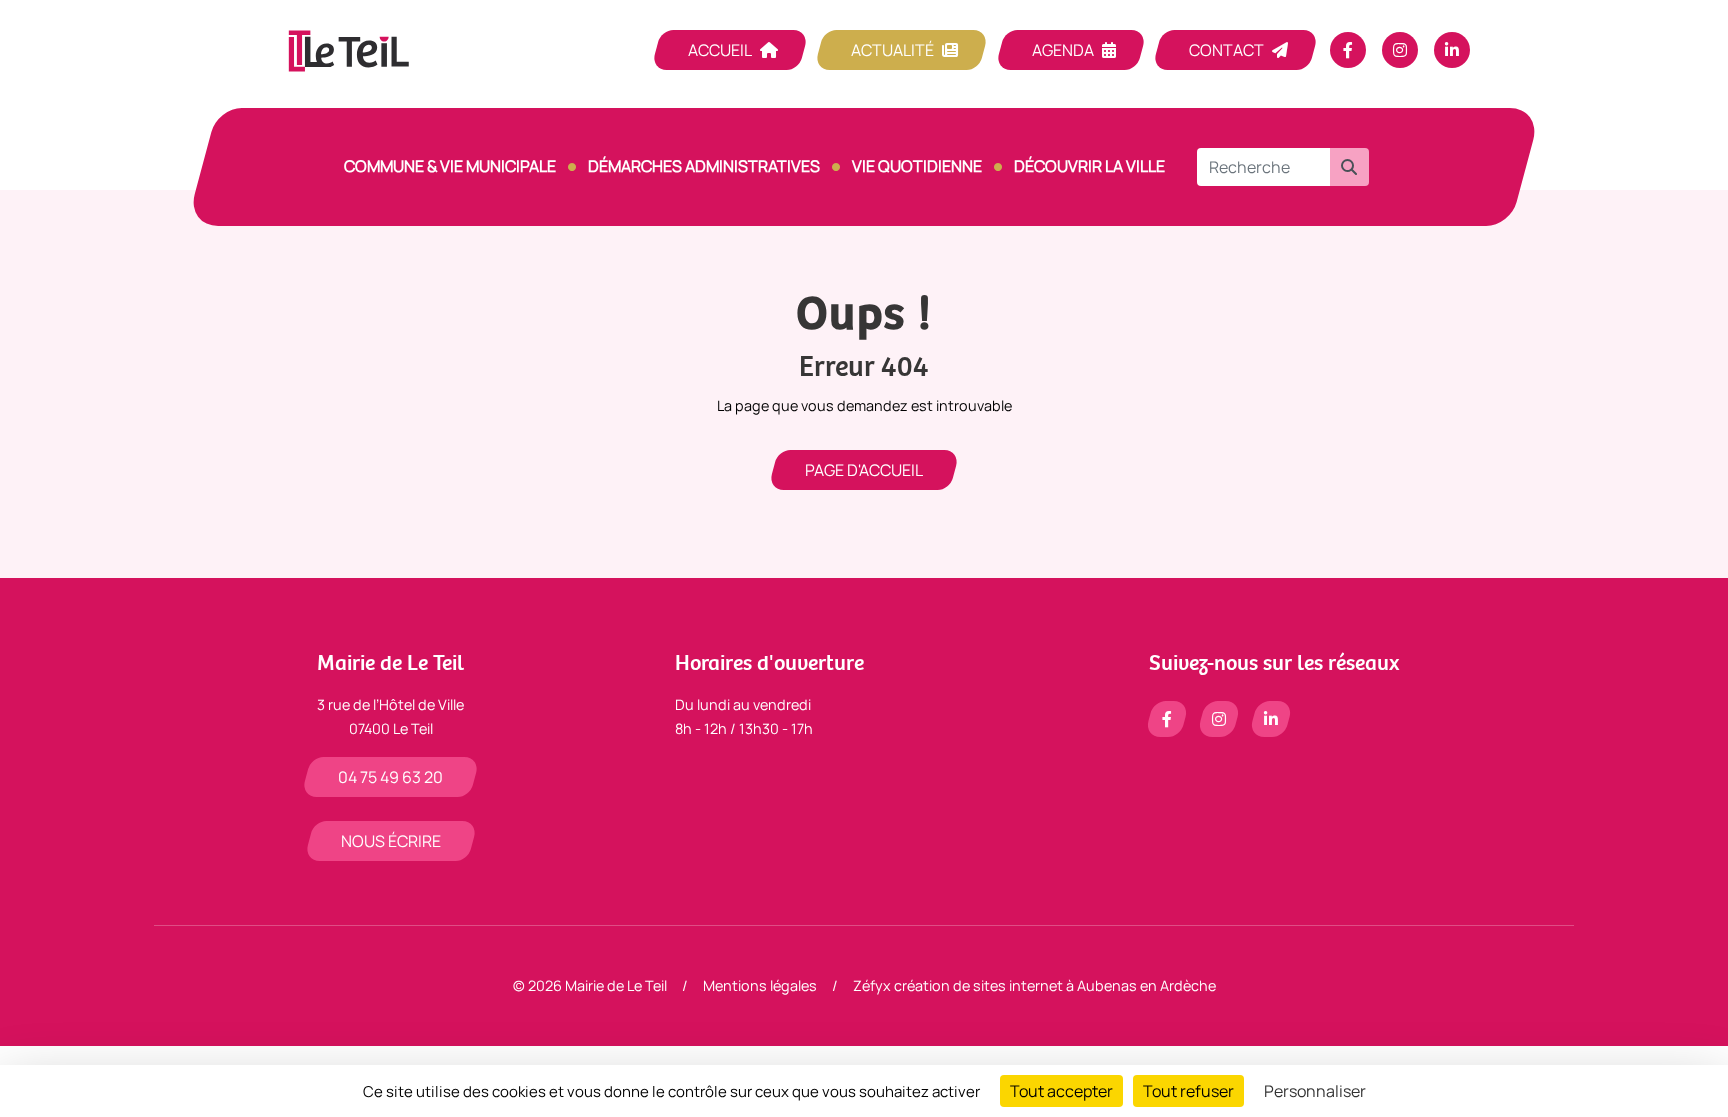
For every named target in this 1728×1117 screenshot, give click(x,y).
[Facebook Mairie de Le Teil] (1348, 50)
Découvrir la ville (1089, 166)
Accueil (720, 50)
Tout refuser (1188, 1091)
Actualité (892, 50)
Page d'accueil (864, 470)
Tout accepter (1061, 1091)
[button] (1349, 167)
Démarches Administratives (704, 166)
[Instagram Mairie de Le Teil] (1400, 50)
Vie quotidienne (917, 166)
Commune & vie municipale (450, 166)
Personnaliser (1315, 1091)
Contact (1226, 50)
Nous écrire (391, 841)
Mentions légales (760, 985)
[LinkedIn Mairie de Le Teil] (1452, 50)
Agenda (1063, 50)
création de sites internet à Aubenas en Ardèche (1055, 985)
